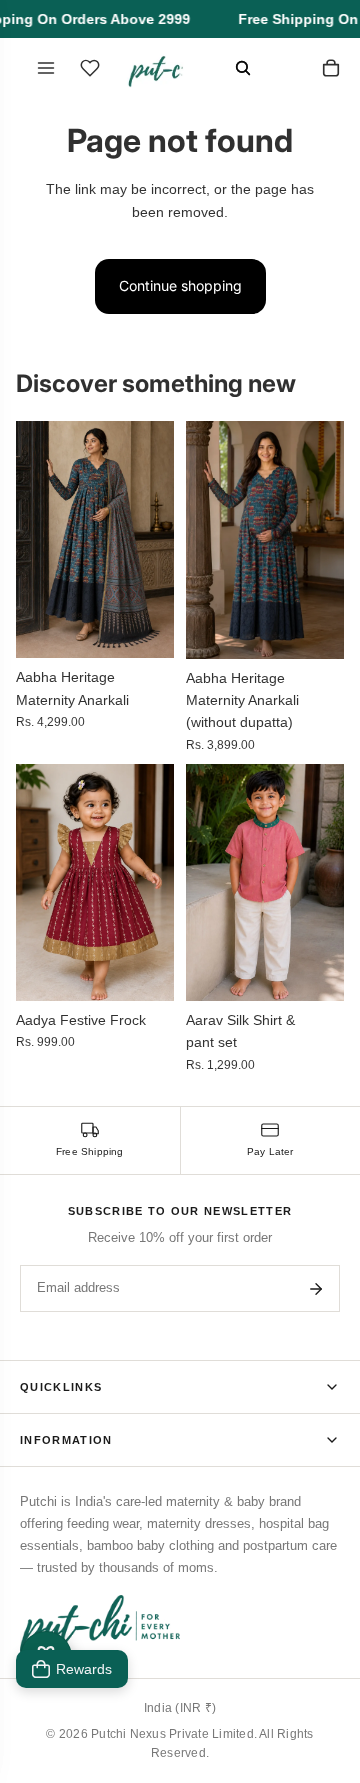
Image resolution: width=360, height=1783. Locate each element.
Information (66, 1440)
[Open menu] (46, 68)
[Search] (243, 68)
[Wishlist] (90, 68)
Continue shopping (180, 285)
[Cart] (331, 68)
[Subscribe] (316, 1289)
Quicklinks (61, 1387)
